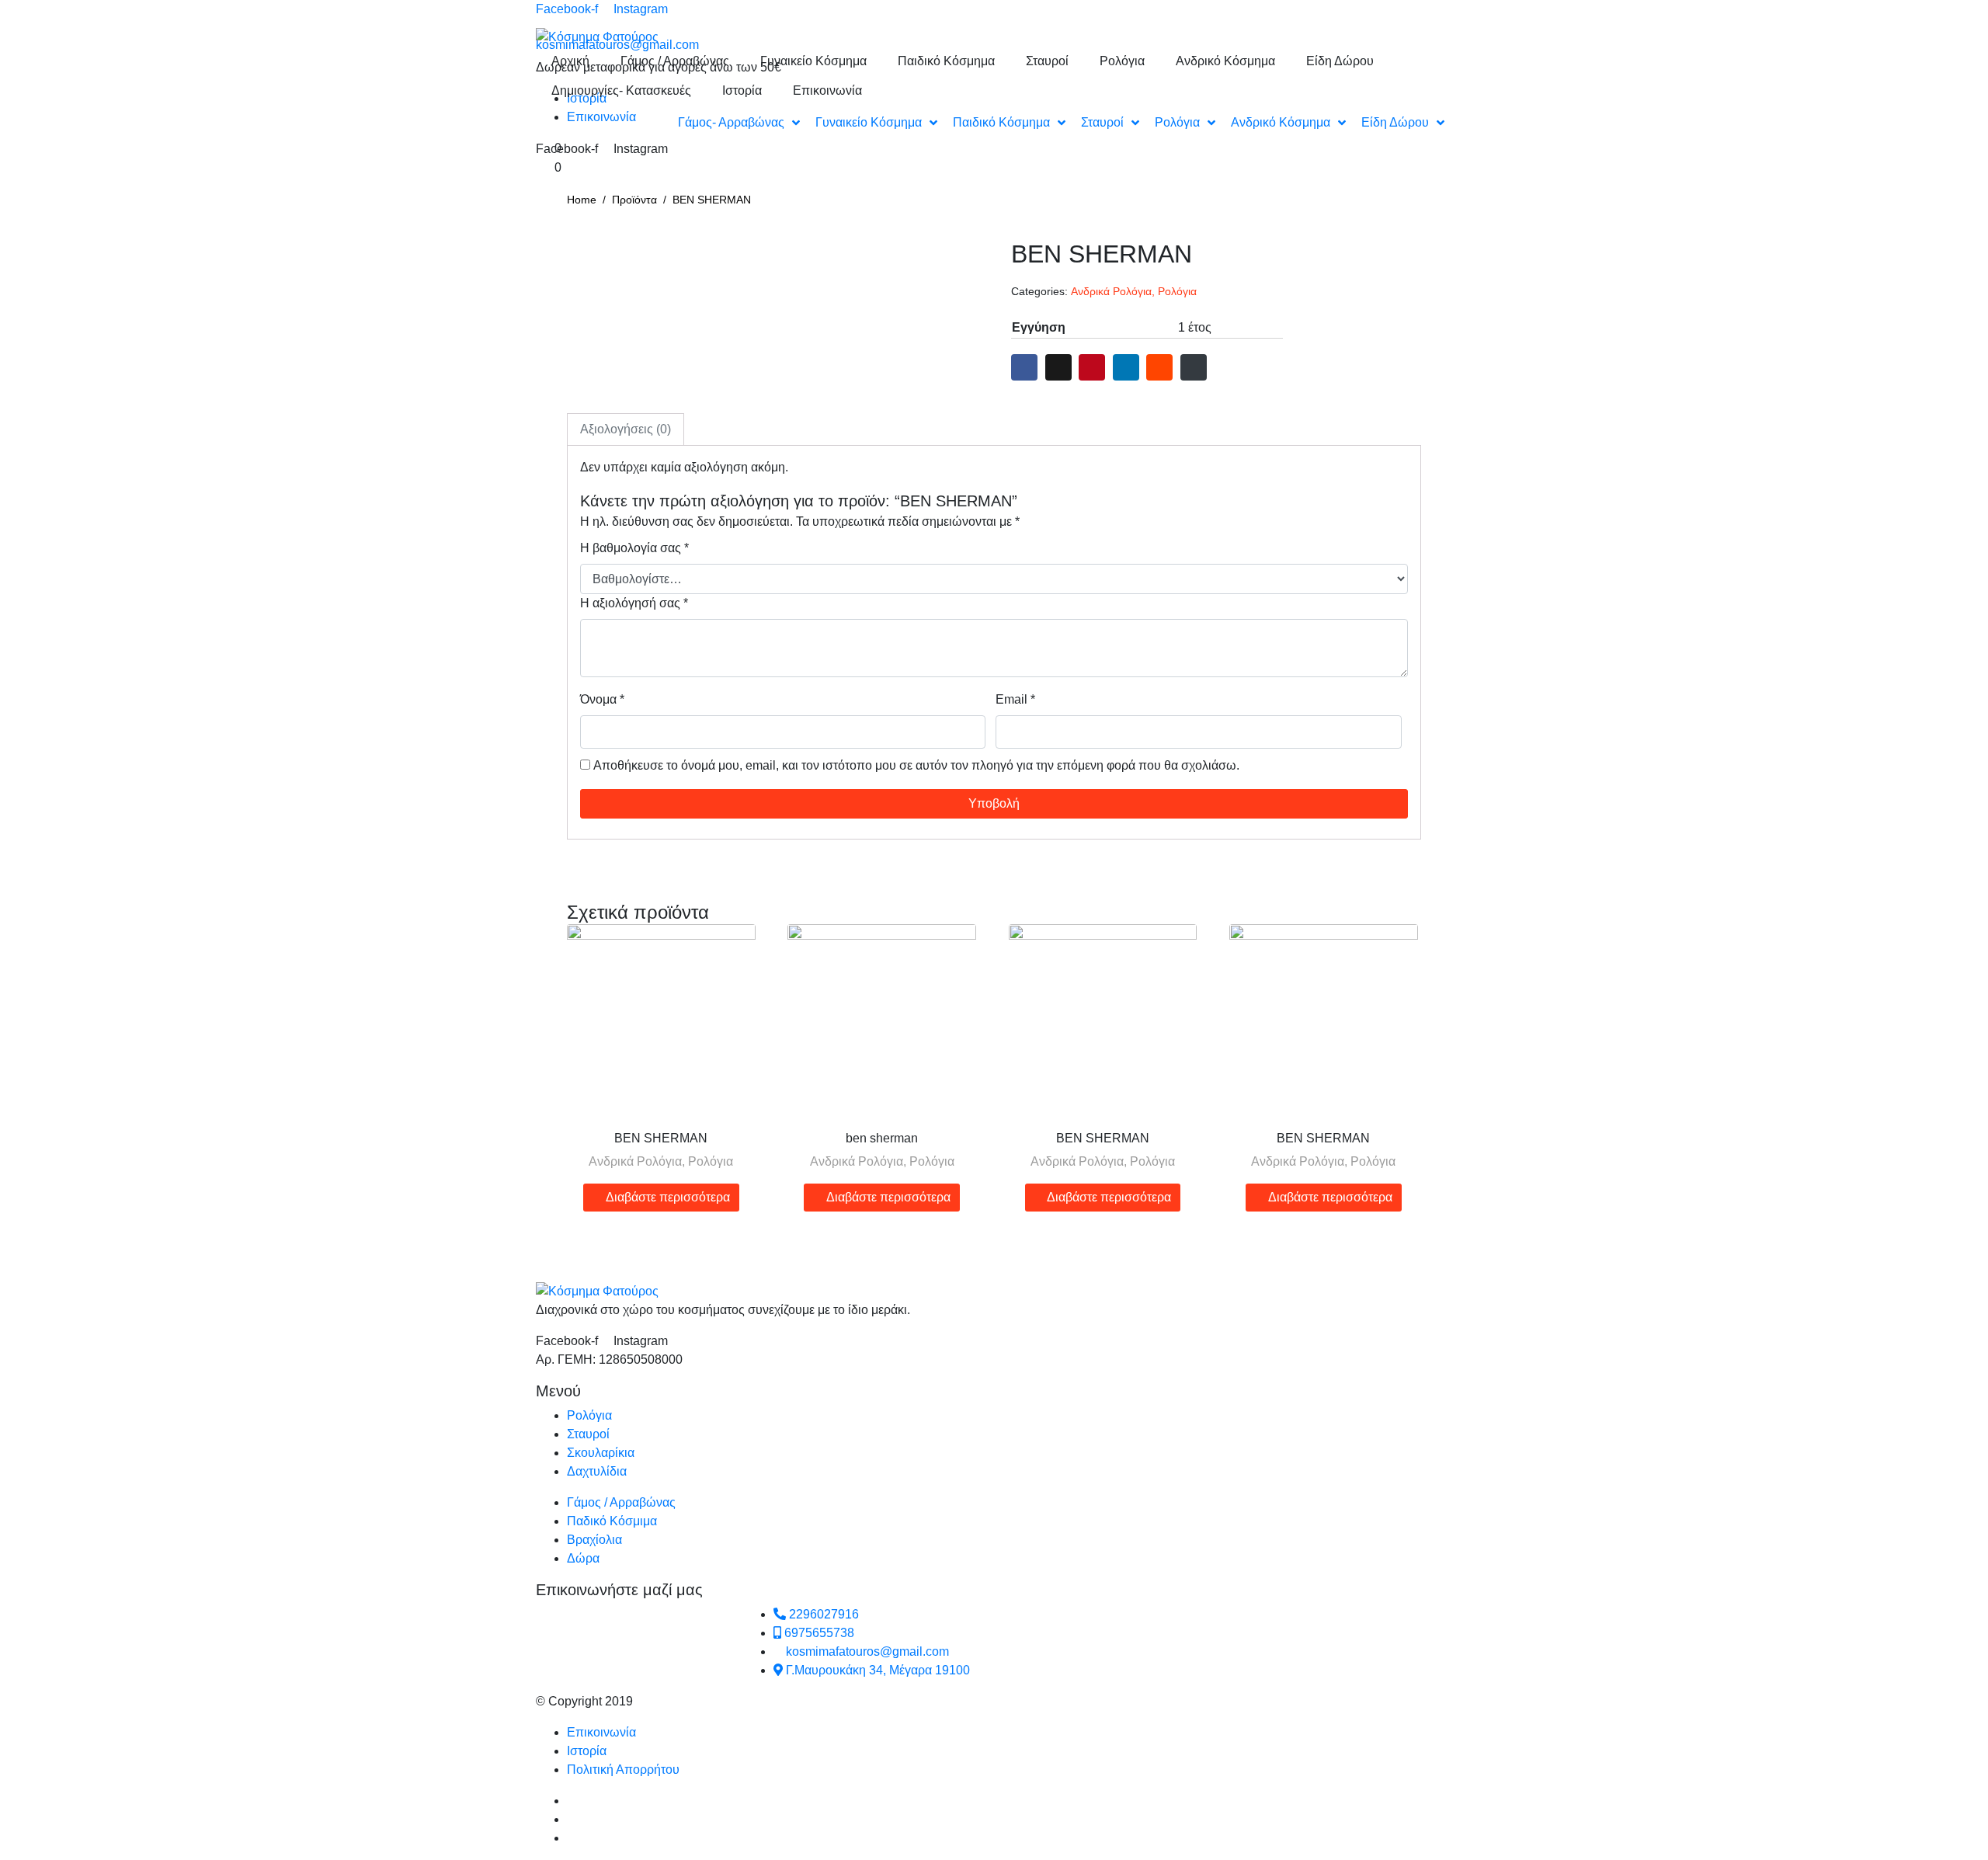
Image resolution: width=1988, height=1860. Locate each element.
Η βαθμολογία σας (634, 548)
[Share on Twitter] (1058, 367)
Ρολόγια (1122, 61)
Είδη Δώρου (1340, 61)
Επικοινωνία (827, 90)
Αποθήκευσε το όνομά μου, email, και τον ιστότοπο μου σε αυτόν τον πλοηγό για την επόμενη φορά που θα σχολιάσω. (916, 765)
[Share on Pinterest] (1092, 367)
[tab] (626, 429)
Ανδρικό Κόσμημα (1225, 61)
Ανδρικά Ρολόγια (1111, 292)
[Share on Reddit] (1159, 367)
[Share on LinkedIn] (1126, 367)
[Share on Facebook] (1024, 367)
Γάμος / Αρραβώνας (675, 61)
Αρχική (570, 61)
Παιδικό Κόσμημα (946, 61)
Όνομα (602, 699)
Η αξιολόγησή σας (634, 603)
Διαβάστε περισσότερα (668, 1197)
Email (1015, 699)
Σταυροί (1047, 61)
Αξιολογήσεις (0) (626, 429)
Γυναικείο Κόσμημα (813, 61)
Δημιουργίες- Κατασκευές (621, 90)
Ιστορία (742, 90)
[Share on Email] (1194, 367)
